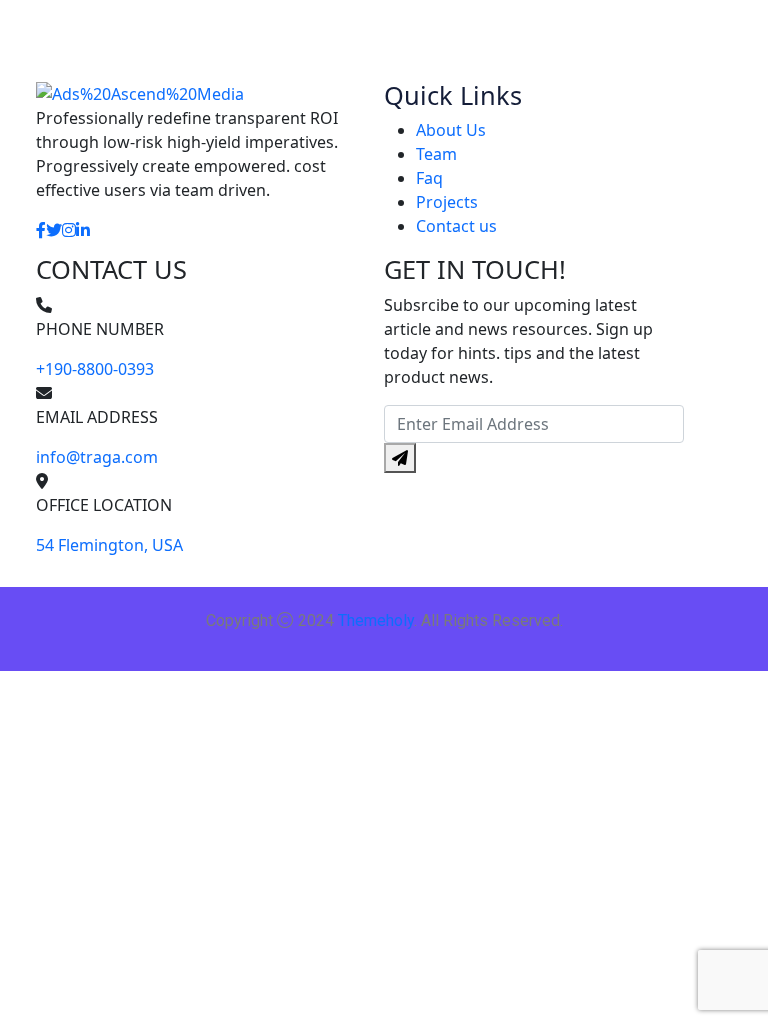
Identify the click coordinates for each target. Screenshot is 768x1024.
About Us (451, 130)
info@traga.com (97, 457)
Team (436, 154)
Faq (429, 178)
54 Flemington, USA (109, 545)
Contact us (456, 226)
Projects (447, 202)
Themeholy (376, 620)
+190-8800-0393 (95, 369)
